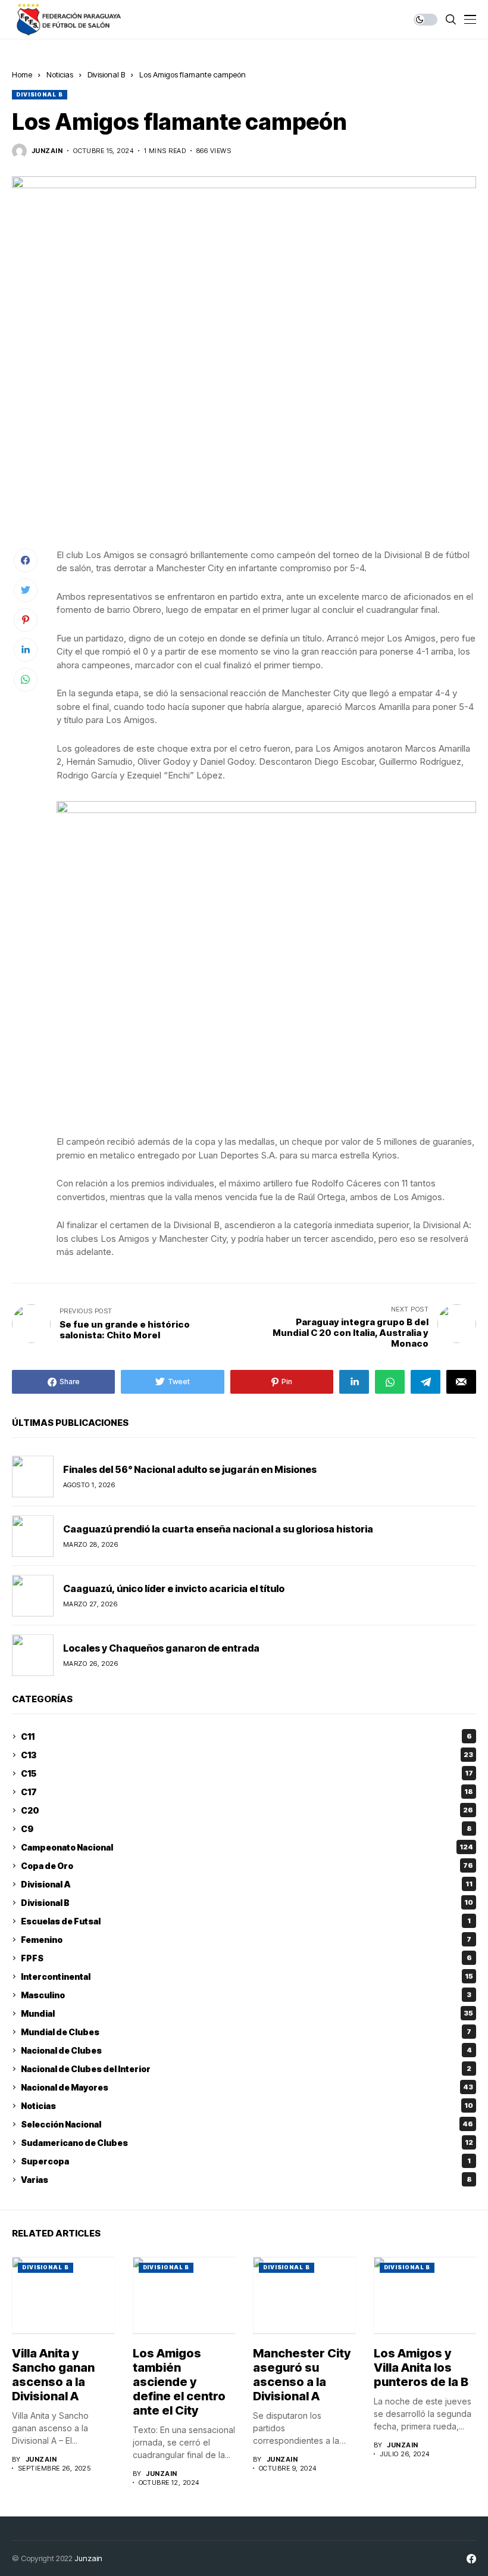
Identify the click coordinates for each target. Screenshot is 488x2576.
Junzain (88, 2558)
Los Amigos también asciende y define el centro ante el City (179, 2382)
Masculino (246, 1995)
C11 (246, 1736)
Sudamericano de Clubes (247, 2143)
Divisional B (106, 74)
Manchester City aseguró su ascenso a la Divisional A (302, 2375)
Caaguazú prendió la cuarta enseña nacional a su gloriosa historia (218, 1529)
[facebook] (471, 2559)
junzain (47, 151)
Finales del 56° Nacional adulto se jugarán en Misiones (190, 1469)
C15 (247, 1773)
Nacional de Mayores (247, 2087)
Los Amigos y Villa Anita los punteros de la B (421, 2368)
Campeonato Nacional (247, 1847)
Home (22, 74)
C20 (247, 1810)
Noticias (60, 74)
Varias (246, 2180)
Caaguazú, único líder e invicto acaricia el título (174, 1588)
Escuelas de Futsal (246, 1921)
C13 (247, 1755)
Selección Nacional (247, 2124)
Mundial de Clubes (246, 2032)
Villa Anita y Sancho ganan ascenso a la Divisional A (53, 2375)
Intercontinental (247, 1977)
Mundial (247, 2013)
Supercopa (246, 2161)
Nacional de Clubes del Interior (246, 2069)
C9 (246, 1829)
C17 (247, 1792)
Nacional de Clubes (246, 2050)
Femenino (246, 1940)
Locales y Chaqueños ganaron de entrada (161, 1648)
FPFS (246, 1958)
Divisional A (247, 1884)
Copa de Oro (247, 1866)
